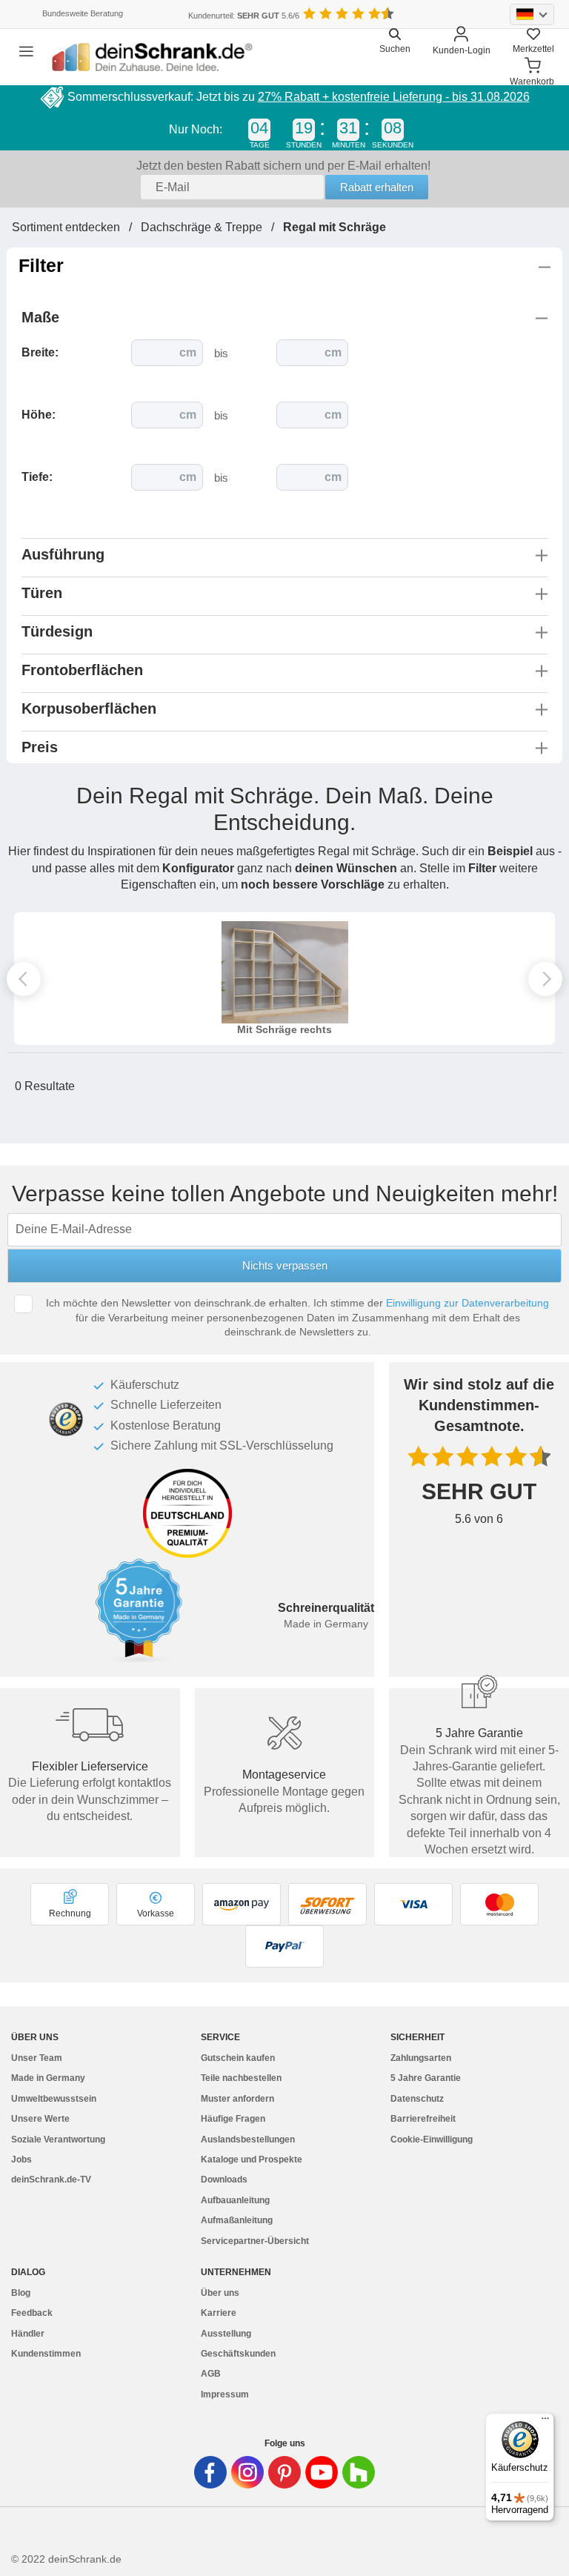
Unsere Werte (40, 2119)
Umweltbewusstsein (54, 2099)
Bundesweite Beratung (83, 13)
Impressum (225, 2394)
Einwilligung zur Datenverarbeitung (467, 1303)
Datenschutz (417, 2099)
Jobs (21, 2160)
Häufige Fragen (233, 2119)
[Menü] (545, 2422)
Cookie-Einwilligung (432, 2140)
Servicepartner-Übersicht (255, 2241)
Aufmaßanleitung (237, 2220)
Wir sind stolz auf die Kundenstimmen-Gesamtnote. (479, 1405)
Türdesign (57, 631)
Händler (28, 2334)
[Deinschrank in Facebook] (210, 2472)
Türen (42, 593)
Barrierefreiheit (423, 2119)
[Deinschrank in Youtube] (322, 2472)
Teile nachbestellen (241, 2078)
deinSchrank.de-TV (51, 2180)
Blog (21, 2293)
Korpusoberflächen (89, 708)
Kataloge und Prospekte (252, 2160)
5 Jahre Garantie (426, 2078)
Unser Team (37, 2058)
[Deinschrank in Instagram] (247, 2472)
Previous (24, 979)
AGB (211, 2374)
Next (545, 979)
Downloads (224, 2180)
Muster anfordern (237, 2099)
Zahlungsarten (421, 2058)
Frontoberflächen (82, 670)
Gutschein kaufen (238, 2058)
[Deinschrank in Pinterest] (284, 2472)
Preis (40, 747)
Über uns (220, 2293)
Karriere (219, 2313)
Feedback (32, 2313)
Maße (45, 317)
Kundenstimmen (46, 2354)
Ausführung (63, 554)
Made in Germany (48, 2078)
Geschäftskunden (238, 2354)
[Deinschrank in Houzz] (359, 2472)
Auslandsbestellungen (248, 2140)
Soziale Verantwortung (58, 2140)
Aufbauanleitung (235, 2200)
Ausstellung (226, 2334)
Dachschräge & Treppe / (212, 227)
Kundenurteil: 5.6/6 (244, 16)
